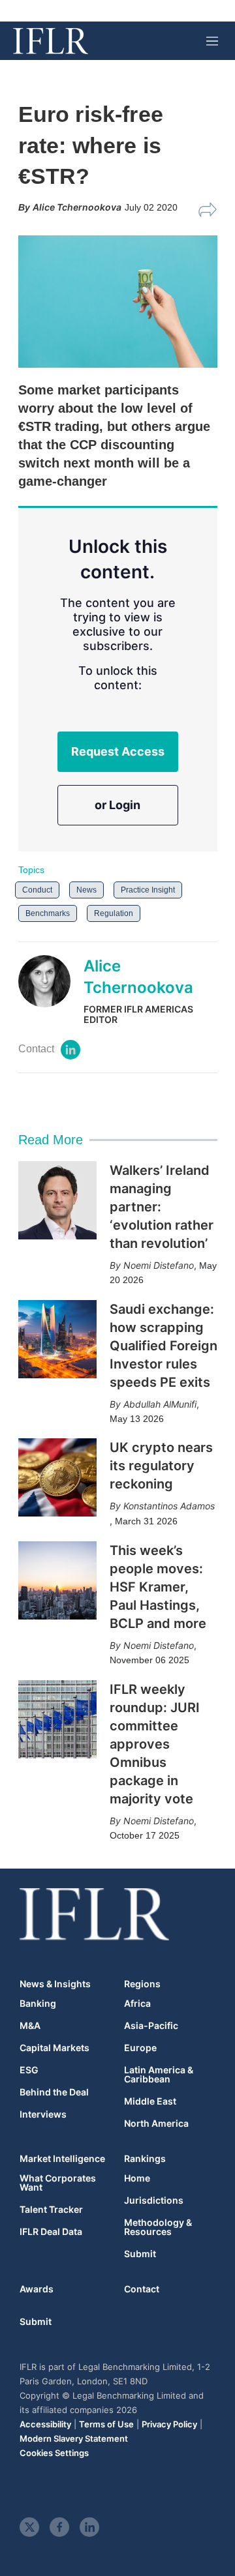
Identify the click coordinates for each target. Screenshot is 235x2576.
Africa (137, 2004)
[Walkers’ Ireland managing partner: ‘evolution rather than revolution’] (57, 1200)
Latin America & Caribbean (159, 2075)
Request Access (118, 751)
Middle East (150, 2101)
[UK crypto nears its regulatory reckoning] (57, 1477)
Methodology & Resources (158, 2227)
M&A (30, 2026)
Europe (140, 2048)
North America (156, 2124)
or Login (117, 805)
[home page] (51, 41)
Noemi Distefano (159, 1265)
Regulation (114, 913)
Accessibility (45, 2424)
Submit (140, 2254)
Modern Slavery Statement (74, 2438)
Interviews (43, 2114)
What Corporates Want (58, 2183)
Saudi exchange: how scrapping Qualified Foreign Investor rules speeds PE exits (164, 1346)
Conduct (37, 890)
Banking (38, 2004)
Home (137, 2178)
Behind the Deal (54, 2092)
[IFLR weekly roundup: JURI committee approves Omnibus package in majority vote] (57, 1719)
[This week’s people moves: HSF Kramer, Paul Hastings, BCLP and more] (57, 1580)
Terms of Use (106, 2424)
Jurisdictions (154, 2200)
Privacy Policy (169, 2424)
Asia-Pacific (151, 2026)
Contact (142, 2289)
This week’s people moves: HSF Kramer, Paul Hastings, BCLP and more (158, 1587)
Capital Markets (55, 2048)
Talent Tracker (51, 2210)
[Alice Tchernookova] (51, 990)
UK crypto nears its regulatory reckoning (161, 1466)
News (86, 890)
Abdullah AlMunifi (160, 1404)
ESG (29, 2070)
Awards (37, 2289)
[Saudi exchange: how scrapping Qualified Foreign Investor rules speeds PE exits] (57, 1339)
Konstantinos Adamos (169, 1506)
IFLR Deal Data (51, 2232)
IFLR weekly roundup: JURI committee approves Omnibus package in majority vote (155, 1744)
